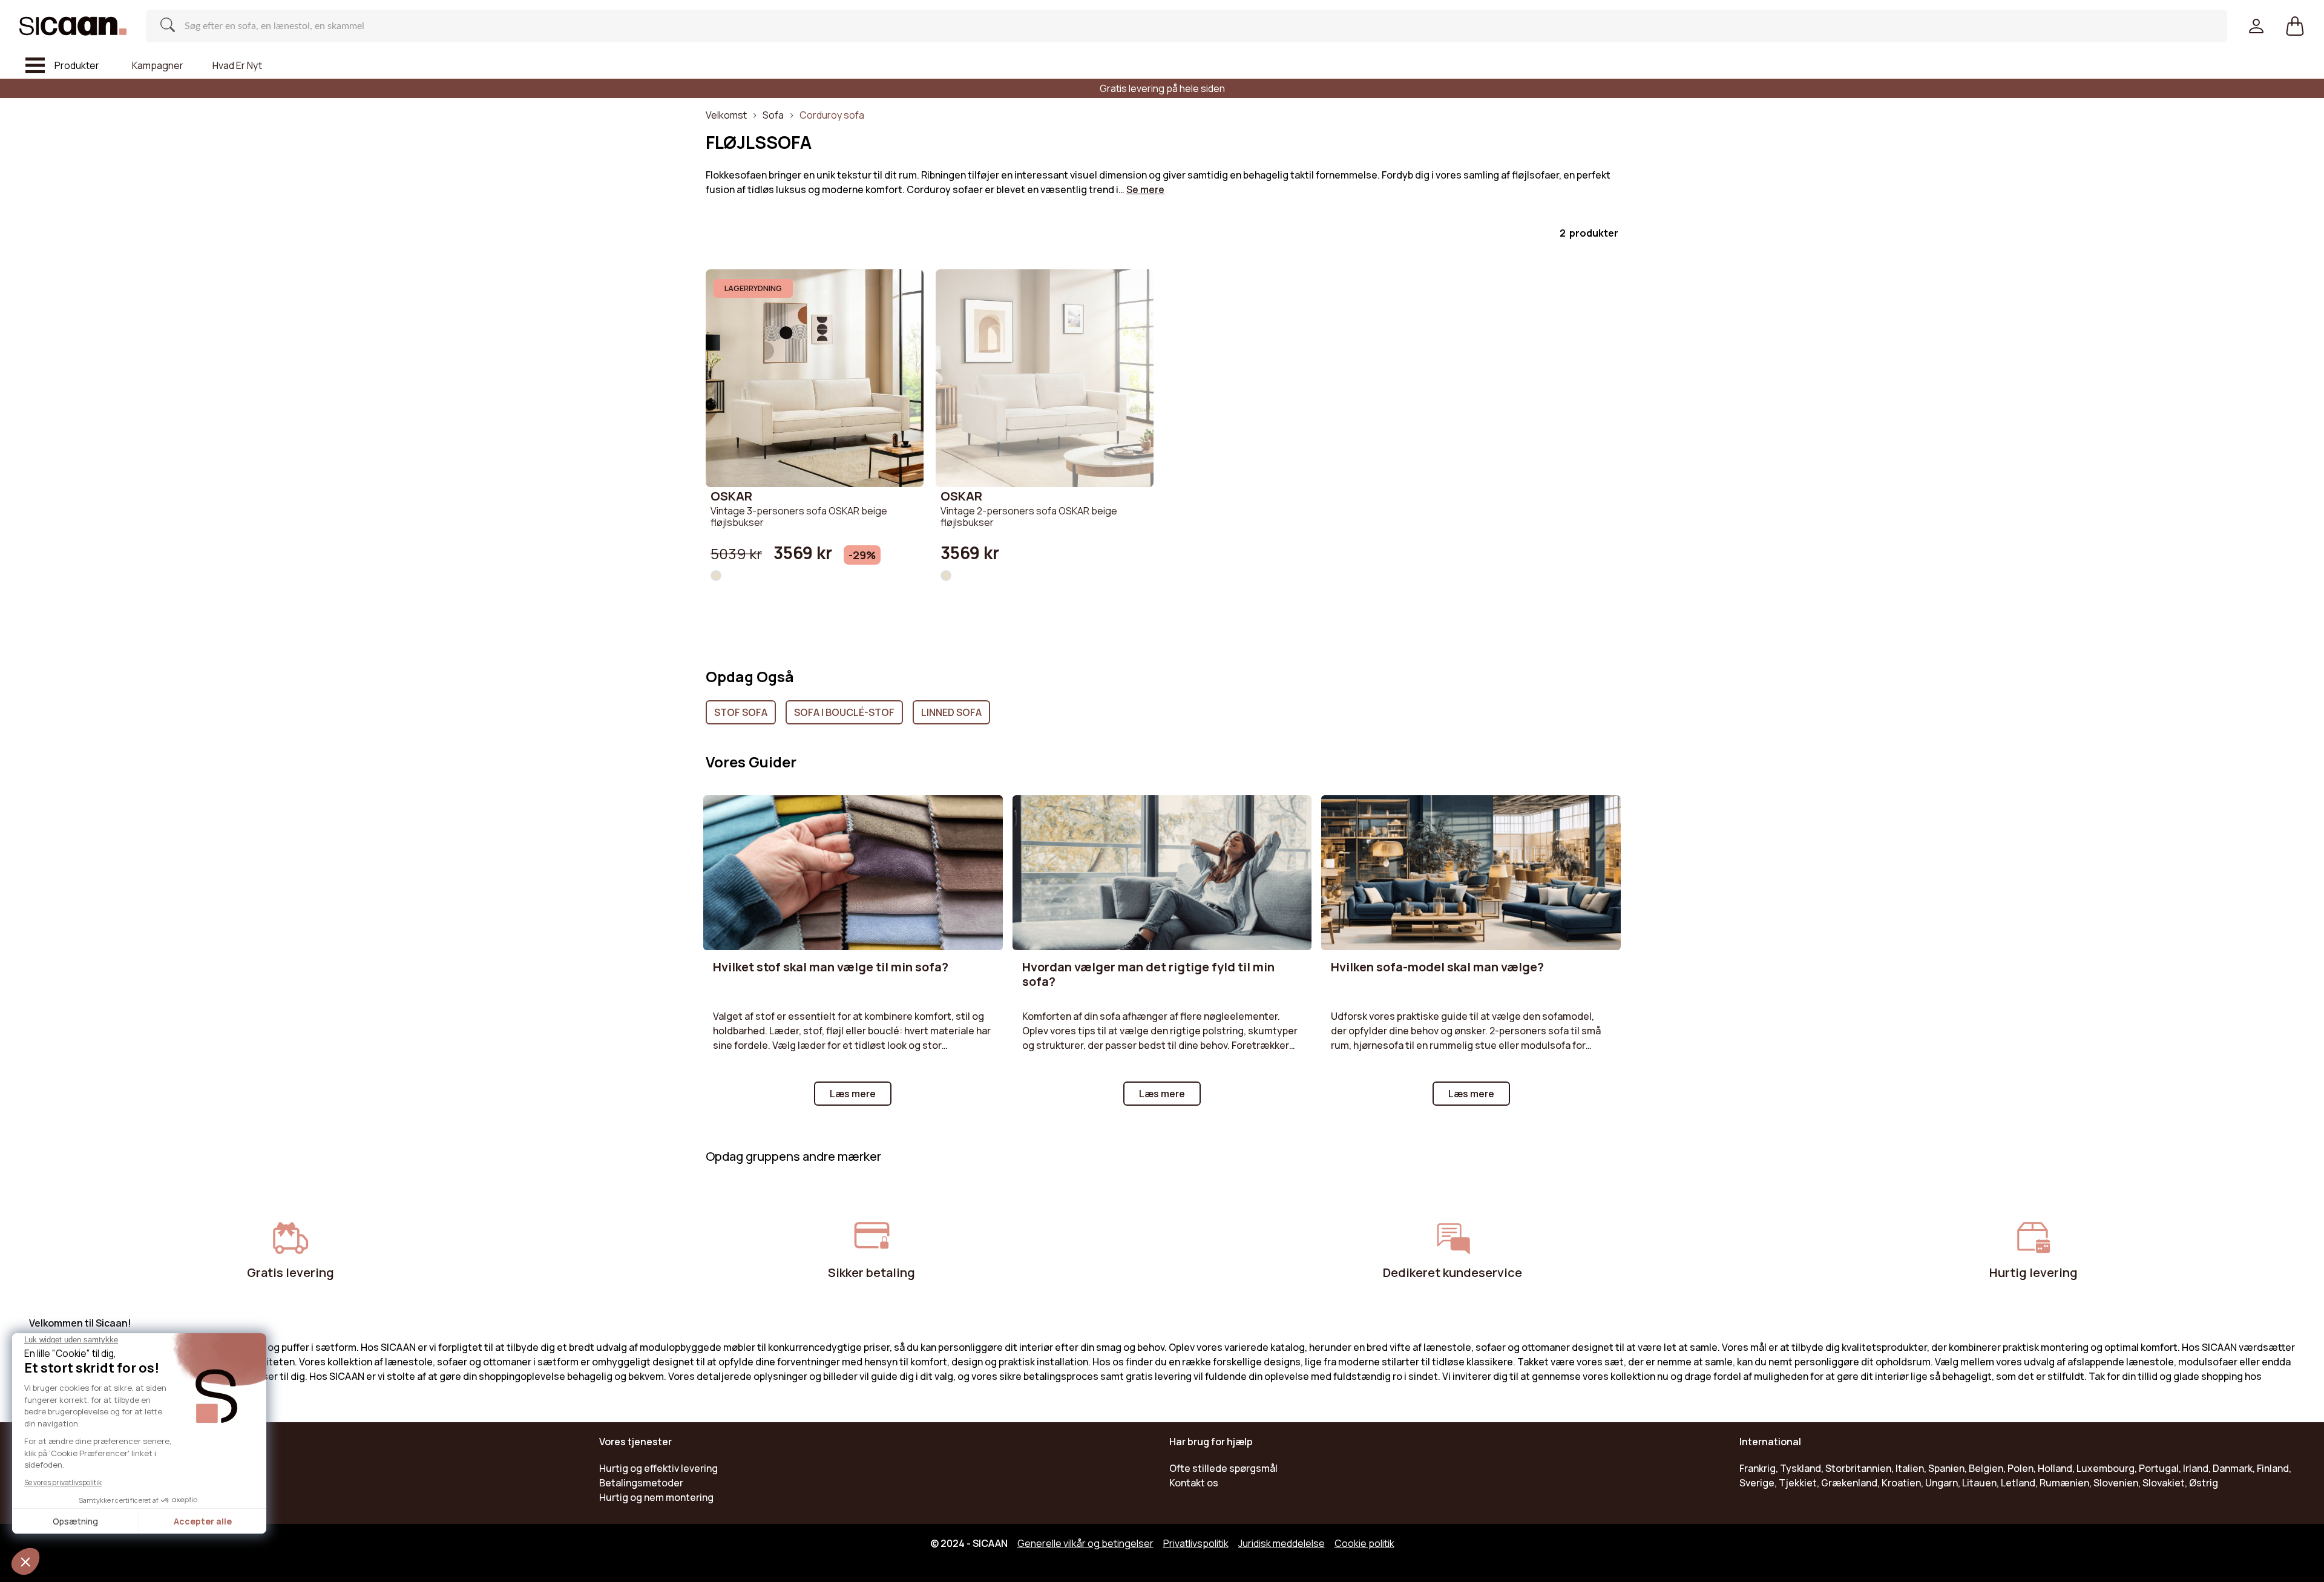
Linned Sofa (951, 712)
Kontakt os (1194, 1483)
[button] (2295, 26)
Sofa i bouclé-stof (844, 712)
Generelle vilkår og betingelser (1085, 1543)
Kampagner (158, 65)
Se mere (1145, 189)
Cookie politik (1364, 1543)
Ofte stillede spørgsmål (1223, 1468)
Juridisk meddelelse (1282, 1543)
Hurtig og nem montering (656, 1497)
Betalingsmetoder (641, 1483)
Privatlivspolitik (1196, 1543)
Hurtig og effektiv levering (658, 1468)
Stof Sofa (741, 712)
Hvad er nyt (237, 65)
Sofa (773, 115)
